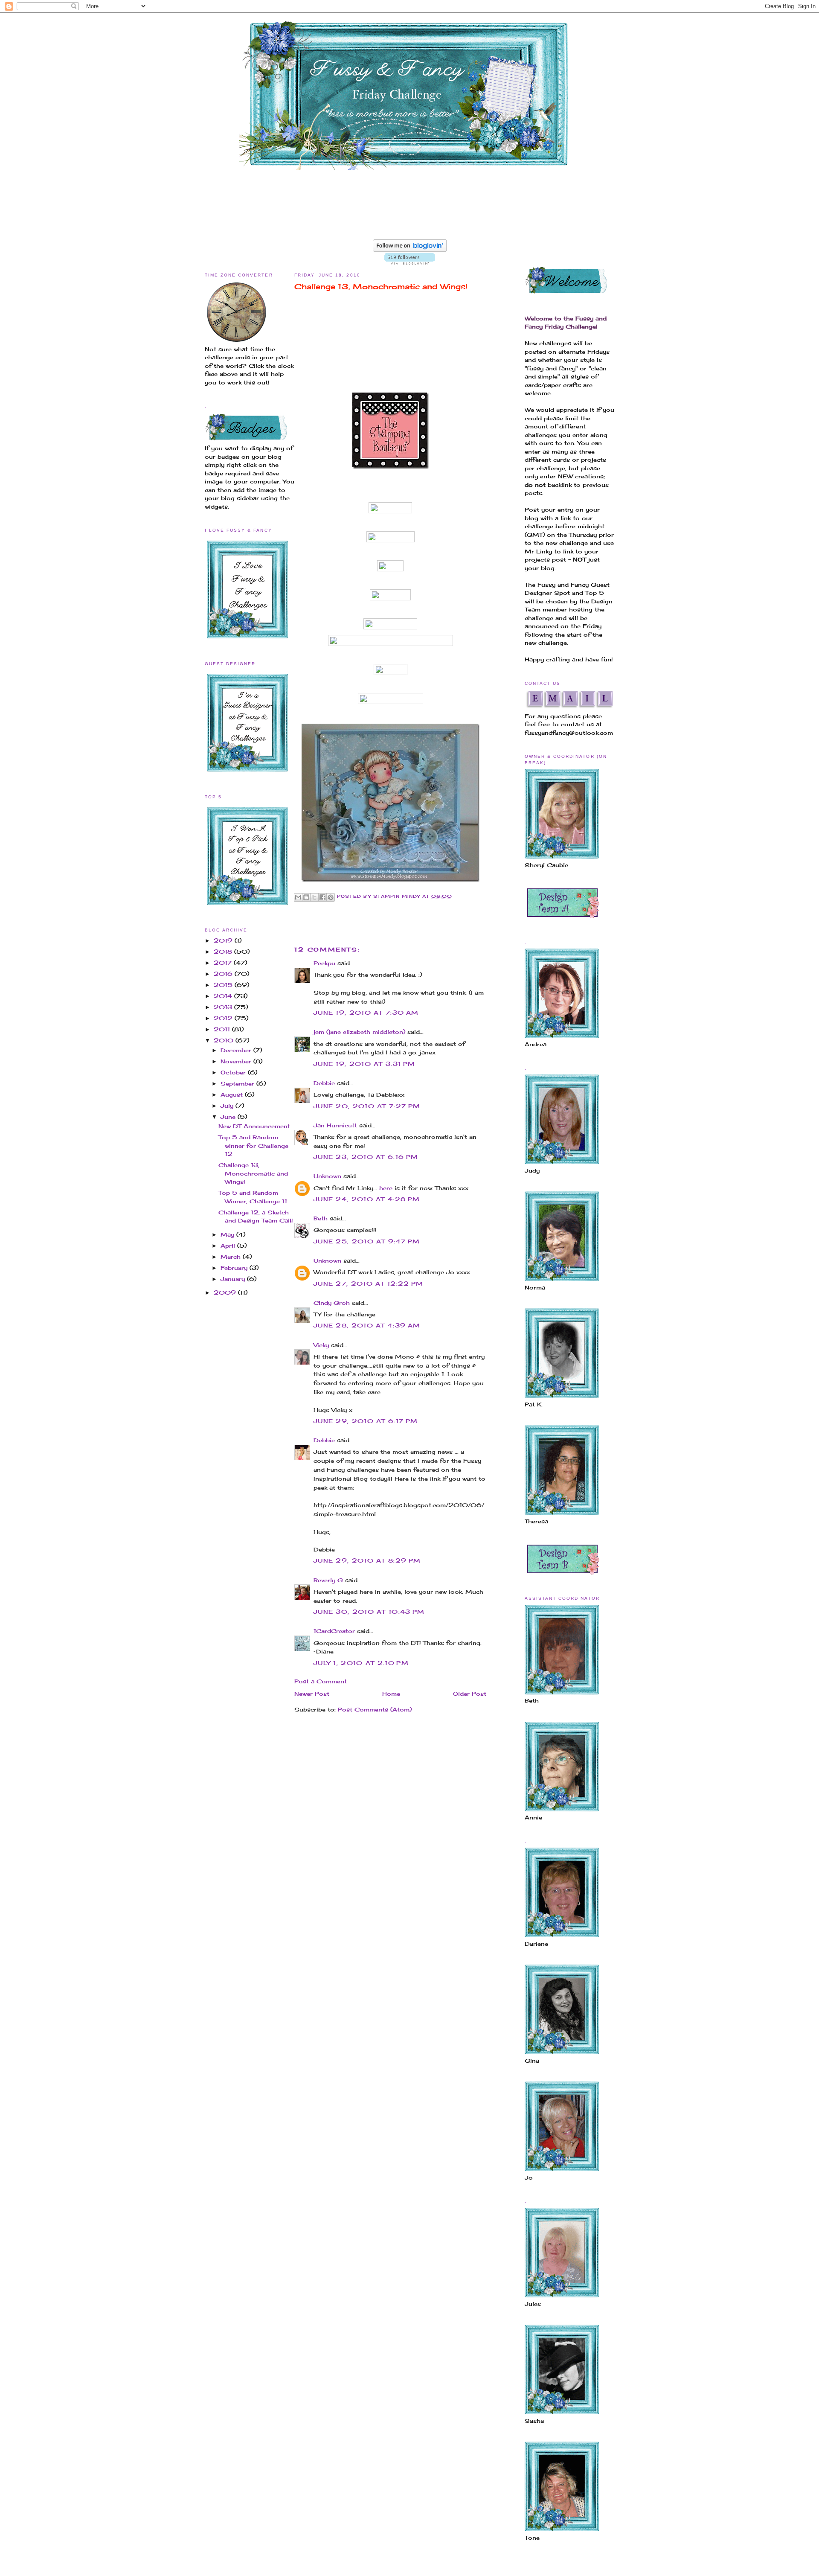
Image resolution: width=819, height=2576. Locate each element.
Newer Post (312, 1694)
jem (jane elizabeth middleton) (359, 1032)
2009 (226, 1292)
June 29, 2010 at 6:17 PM (366, 1421)
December (237, 1050)
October (234, 1072)
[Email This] (298, 897)
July (228, 1106)
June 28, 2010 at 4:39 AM (367, 1325)
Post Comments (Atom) (375, 1709)
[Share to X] (314, 897)
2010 (225, 1040)
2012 (224, 1018)
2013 (224, 1007)
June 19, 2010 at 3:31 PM (364, 1064)
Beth (321, 1218)
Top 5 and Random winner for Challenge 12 (253, 1145)
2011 (223, 1029)
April (229, 1246)
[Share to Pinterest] (331, 897)
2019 (224, 940)
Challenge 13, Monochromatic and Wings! (253, 1173)
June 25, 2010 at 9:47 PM (367, 1241)
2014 (224, 996)
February (235, 1268)
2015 (224, 985)
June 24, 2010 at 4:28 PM (367, 1199)
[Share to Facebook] (322, 897)
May (228, 1234)
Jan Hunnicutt (335, 1125)
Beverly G (328, 1580)
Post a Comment (321, 1681)
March (232, 1257)
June (229, 1117)
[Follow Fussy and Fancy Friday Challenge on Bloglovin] (410, 250)
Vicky (321, 1345)
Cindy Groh (332, 1303)
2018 (224, 952)
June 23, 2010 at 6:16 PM (366, 1157)
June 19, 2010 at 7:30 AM (366, 1013)
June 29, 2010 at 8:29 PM (367, 1560)
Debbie (324, 1083)
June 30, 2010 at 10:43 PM (369, 1612)
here (386, 1188)
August (233, 1094)
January (234, 1279)
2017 (224, 963)
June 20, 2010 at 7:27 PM (367, 1106)
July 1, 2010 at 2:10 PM (361, 1663)
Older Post (470, 1694)
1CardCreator (334, 1631)
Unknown (327, 1176)
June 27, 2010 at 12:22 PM (369, 1284)
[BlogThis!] (306, 897)
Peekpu (324, 963)
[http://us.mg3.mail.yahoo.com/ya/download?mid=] (391, 469)
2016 (224, 974)
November (237, 1061)
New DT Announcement (254, 1126)
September (238, 1083)
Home (391, 1694)
